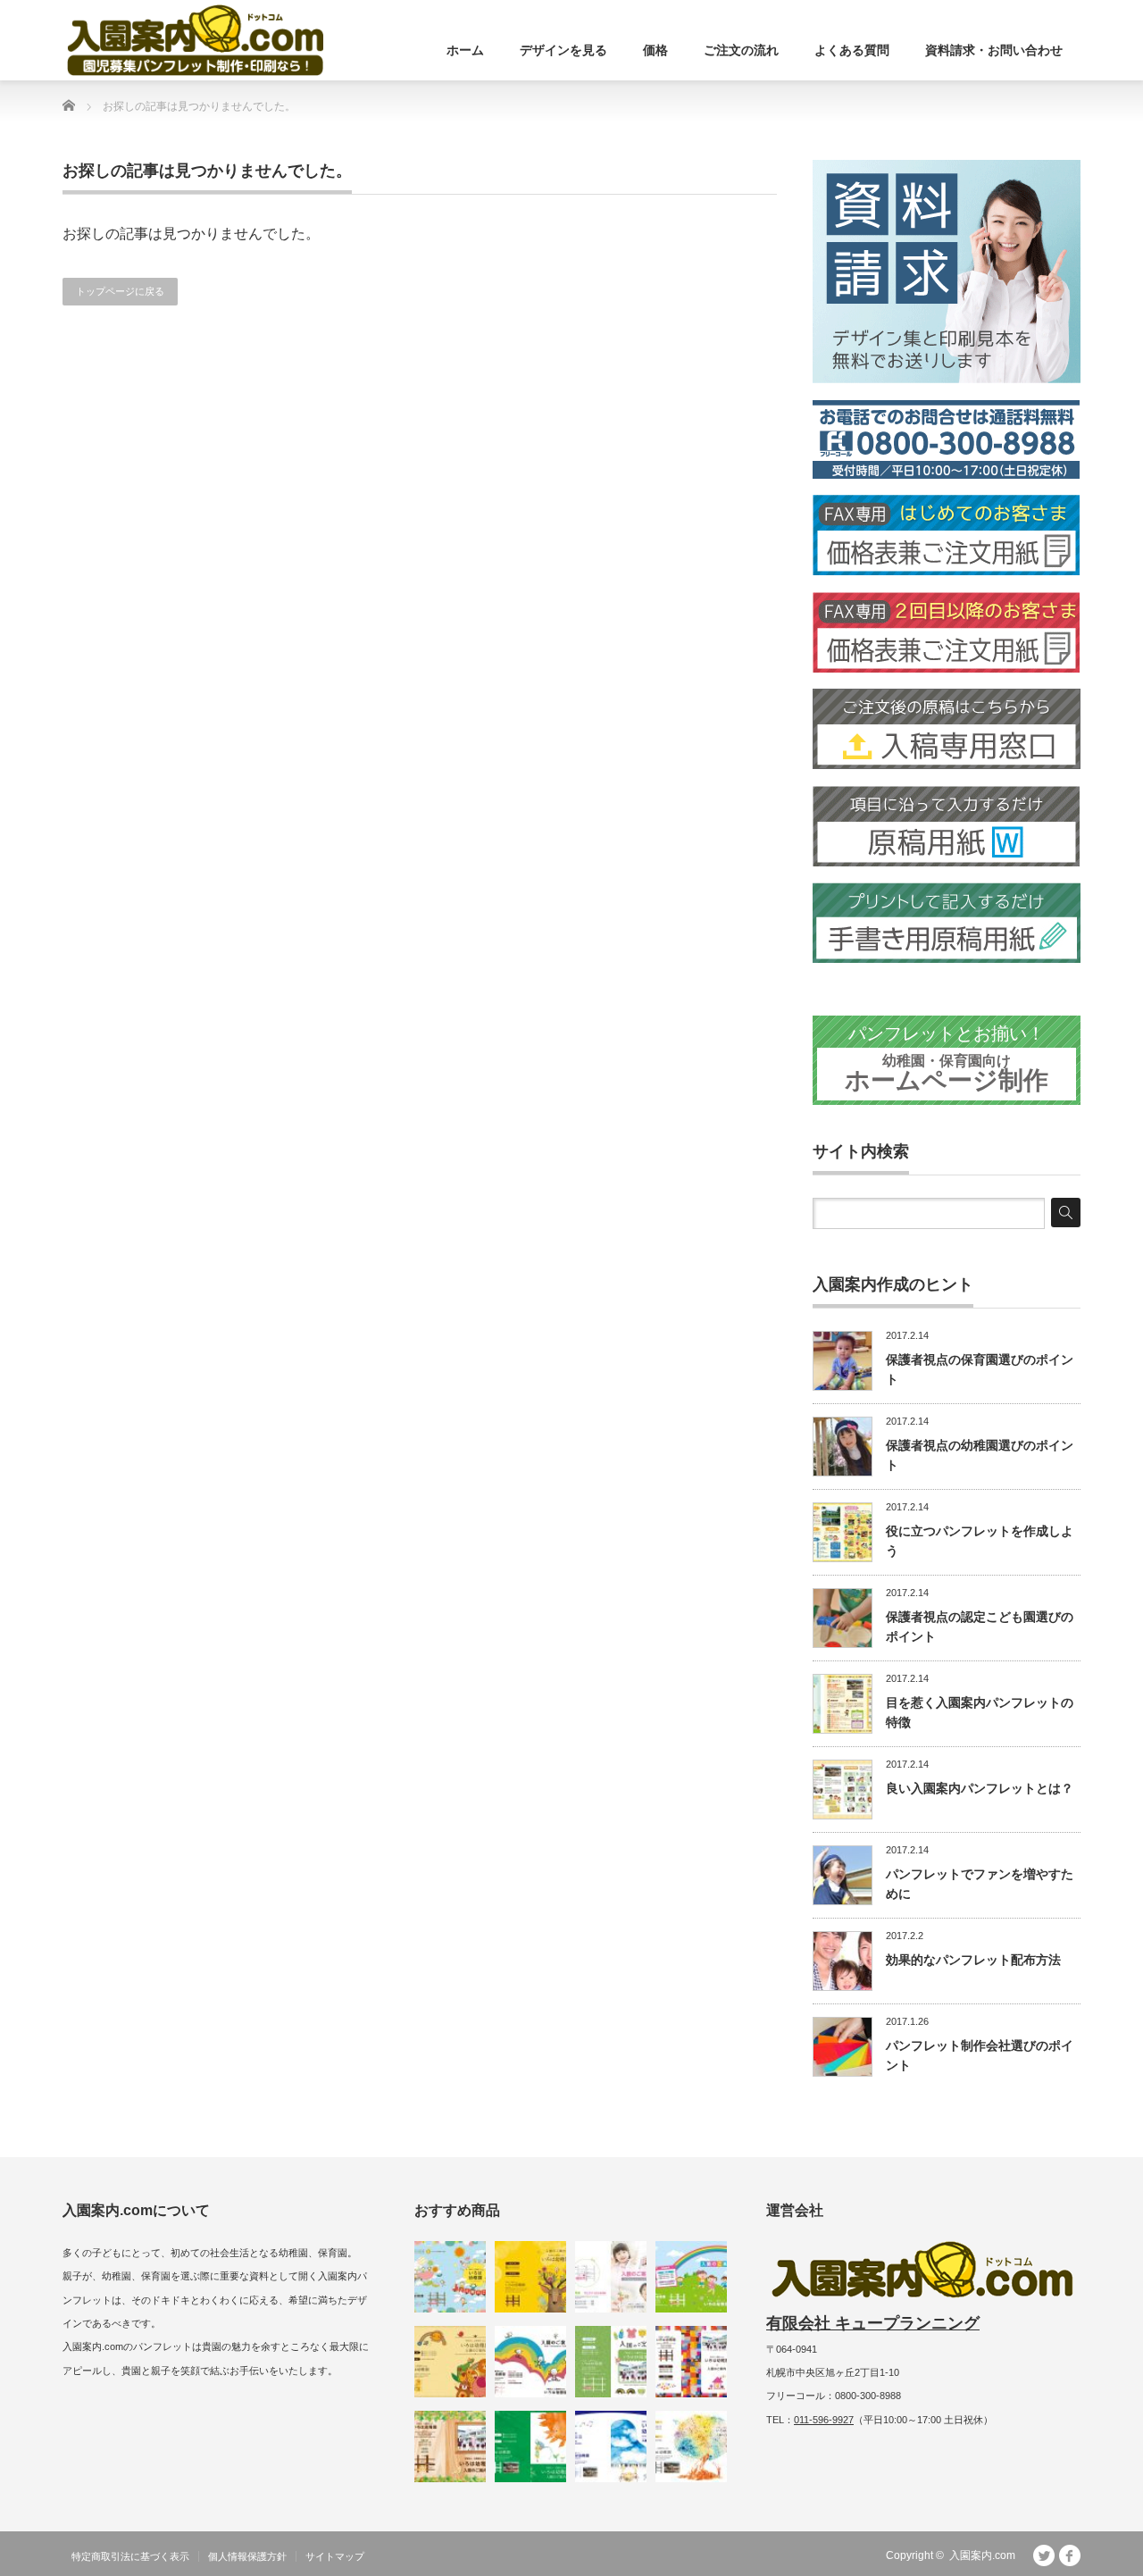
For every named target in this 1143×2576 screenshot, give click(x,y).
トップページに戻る (120, 291)
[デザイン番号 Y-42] (611, 2446)
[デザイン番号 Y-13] (611, 2277)
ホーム (465, 50)
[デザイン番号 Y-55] (530, 2277)
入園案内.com (982, 2555)
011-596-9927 (824, 2420)
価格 (655, 50)
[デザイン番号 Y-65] (611, 2362)
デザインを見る (563, 50)
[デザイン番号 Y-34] (450, 2446)
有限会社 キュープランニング (873, 2323)
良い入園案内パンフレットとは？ (980, 1788)
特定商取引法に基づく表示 (130, 2556)
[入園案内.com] (195, 40)
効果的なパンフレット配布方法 (973, 1960)
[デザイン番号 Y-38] (530, 2446)
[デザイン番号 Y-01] (530, 2362)
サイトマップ (335, 2556)
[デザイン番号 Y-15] (691, 2277)
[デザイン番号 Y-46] (691, 2362)
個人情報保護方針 (247, 2556)
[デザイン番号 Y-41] (691, 2446)
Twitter (1044, 2555)
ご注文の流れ (741, 50)
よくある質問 (852, 50)
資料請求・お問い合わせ (994, 50)
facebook (1070, 2555)
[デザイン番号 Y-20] (450, 2362)
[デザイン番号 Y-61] (450, 2277)
